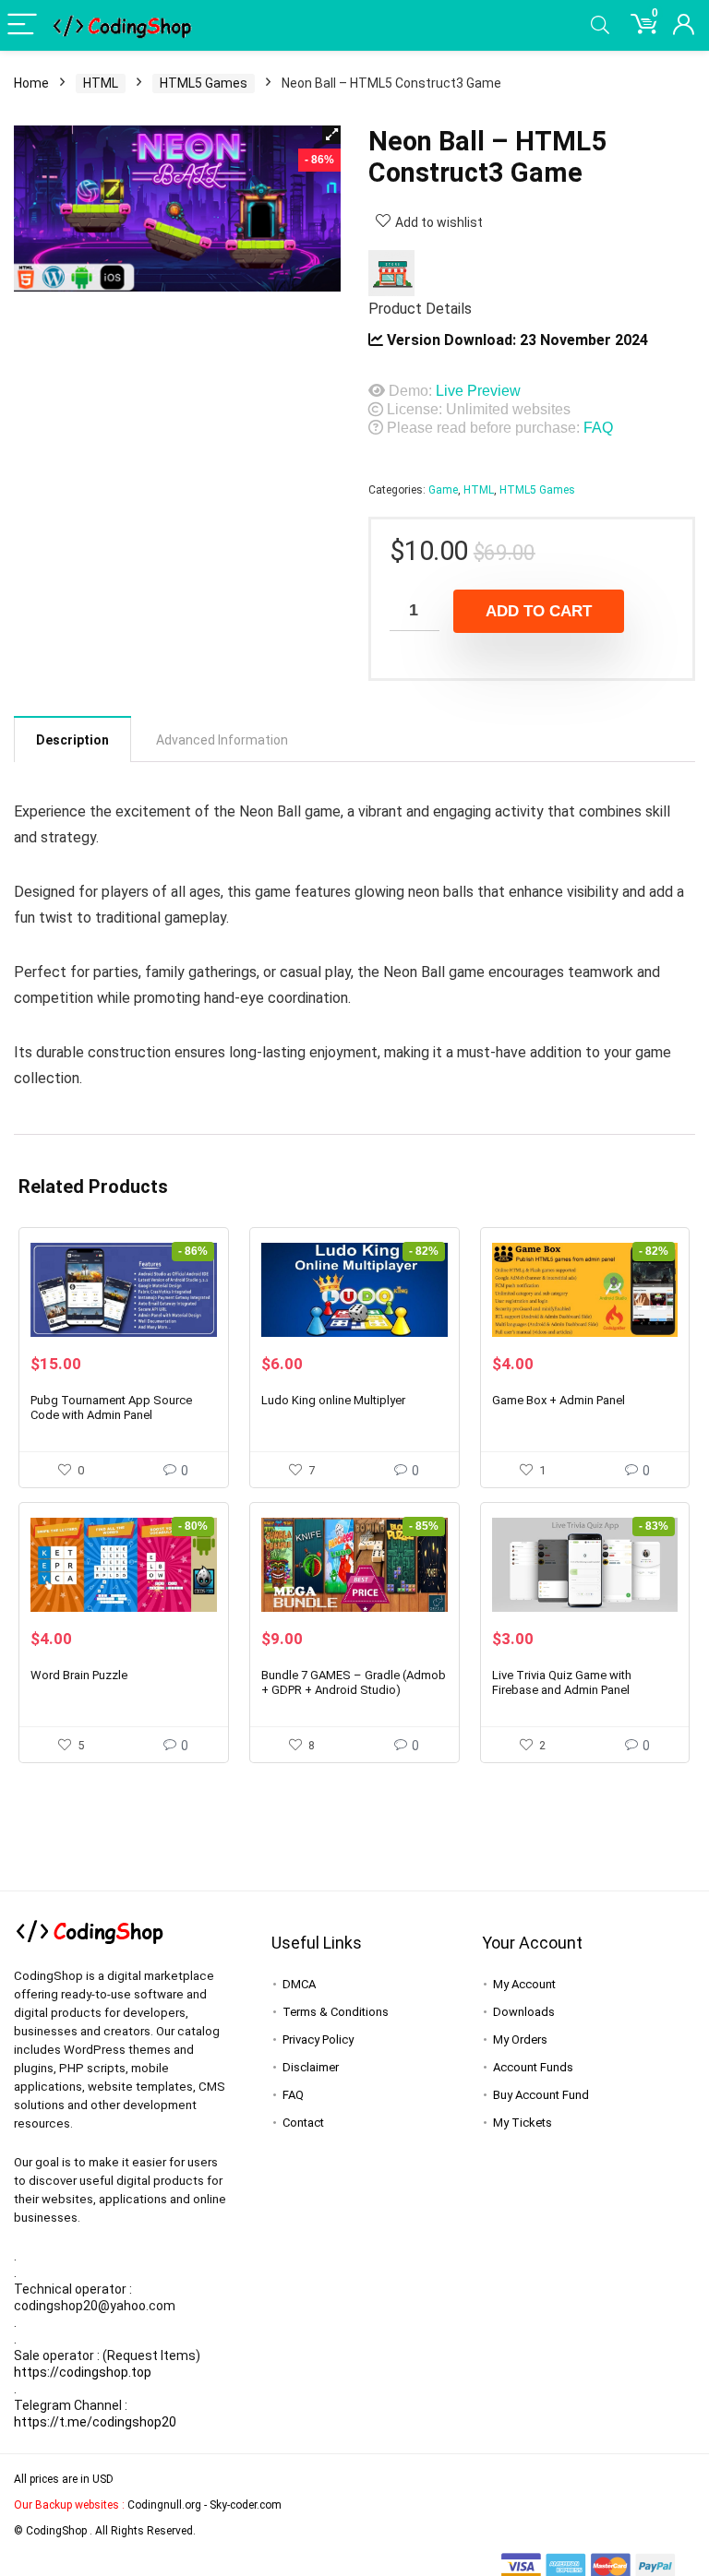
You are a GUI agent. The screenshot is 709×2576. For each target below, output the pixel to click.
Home (31, 83)
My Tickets (523, 2123)
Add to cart (539, 611)
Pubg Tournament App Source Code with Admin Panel (111, 1407)
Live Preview (478, 391)
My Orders (520, 2039)
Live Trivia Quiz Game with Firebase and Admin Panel (562, 1682)
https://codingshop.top (83, 2372)
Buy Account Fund (541, 2095)
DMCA (299, 1984)
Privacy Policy (318, 2039)
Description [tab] (72, 740)
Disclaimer (311, 2067)
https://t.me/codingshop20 (95, 2422)
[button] (331, 135)
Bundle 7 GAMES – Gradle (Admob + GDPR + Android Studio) (354, 1682)
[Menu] (22, 25)
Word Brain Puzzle (79, 1675)
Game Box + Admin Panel (559, 1400)
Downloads (524, 2012)
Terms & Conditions (336, 2012)
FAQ (598, 428)
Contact (303, 2123)
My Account (524, 1984)
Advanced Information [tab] (222, 740)
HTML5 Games (204, 83)
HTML (101, 83)
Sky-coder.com (246, 2505)
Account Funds (533, 2067)
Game (443, 490)
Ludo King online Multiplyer (333, 1400)
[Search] (600, 25)
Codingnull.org (164, 2505)
